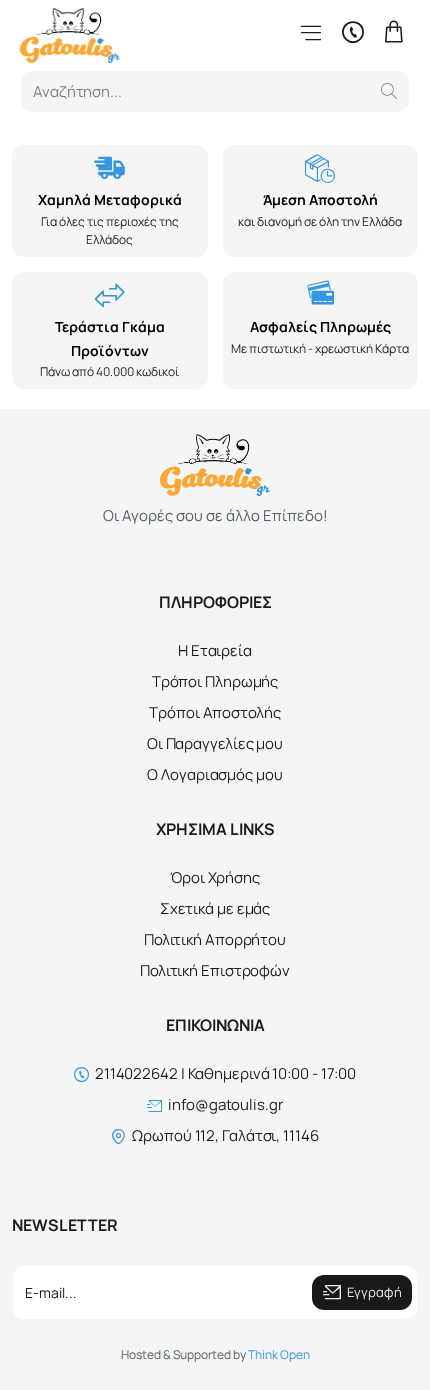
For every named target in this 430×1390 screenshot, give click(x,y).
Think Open (279, 1354)
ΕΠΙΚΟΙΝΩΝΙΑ (215, 1025)
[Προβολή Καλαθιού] (394, 32)
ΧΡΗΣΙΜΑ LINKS (215, 829)
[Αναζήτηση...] (389, 91)
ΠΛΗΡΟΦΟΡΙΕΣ (215, 602)
